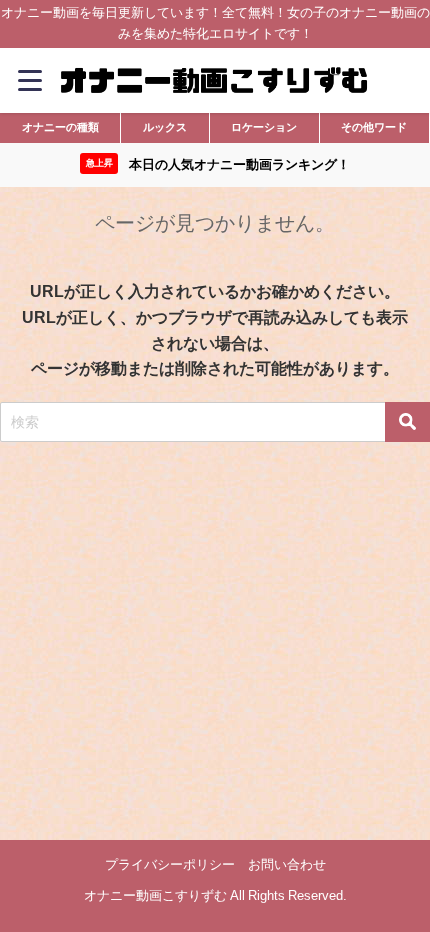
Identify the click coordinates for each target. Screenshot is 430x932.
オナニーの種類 (60, 127)
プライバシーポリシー (170, 864)
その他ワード (374, 127)
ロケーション (264, 127)
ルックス (165, 127)
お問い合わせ (287, 864)
